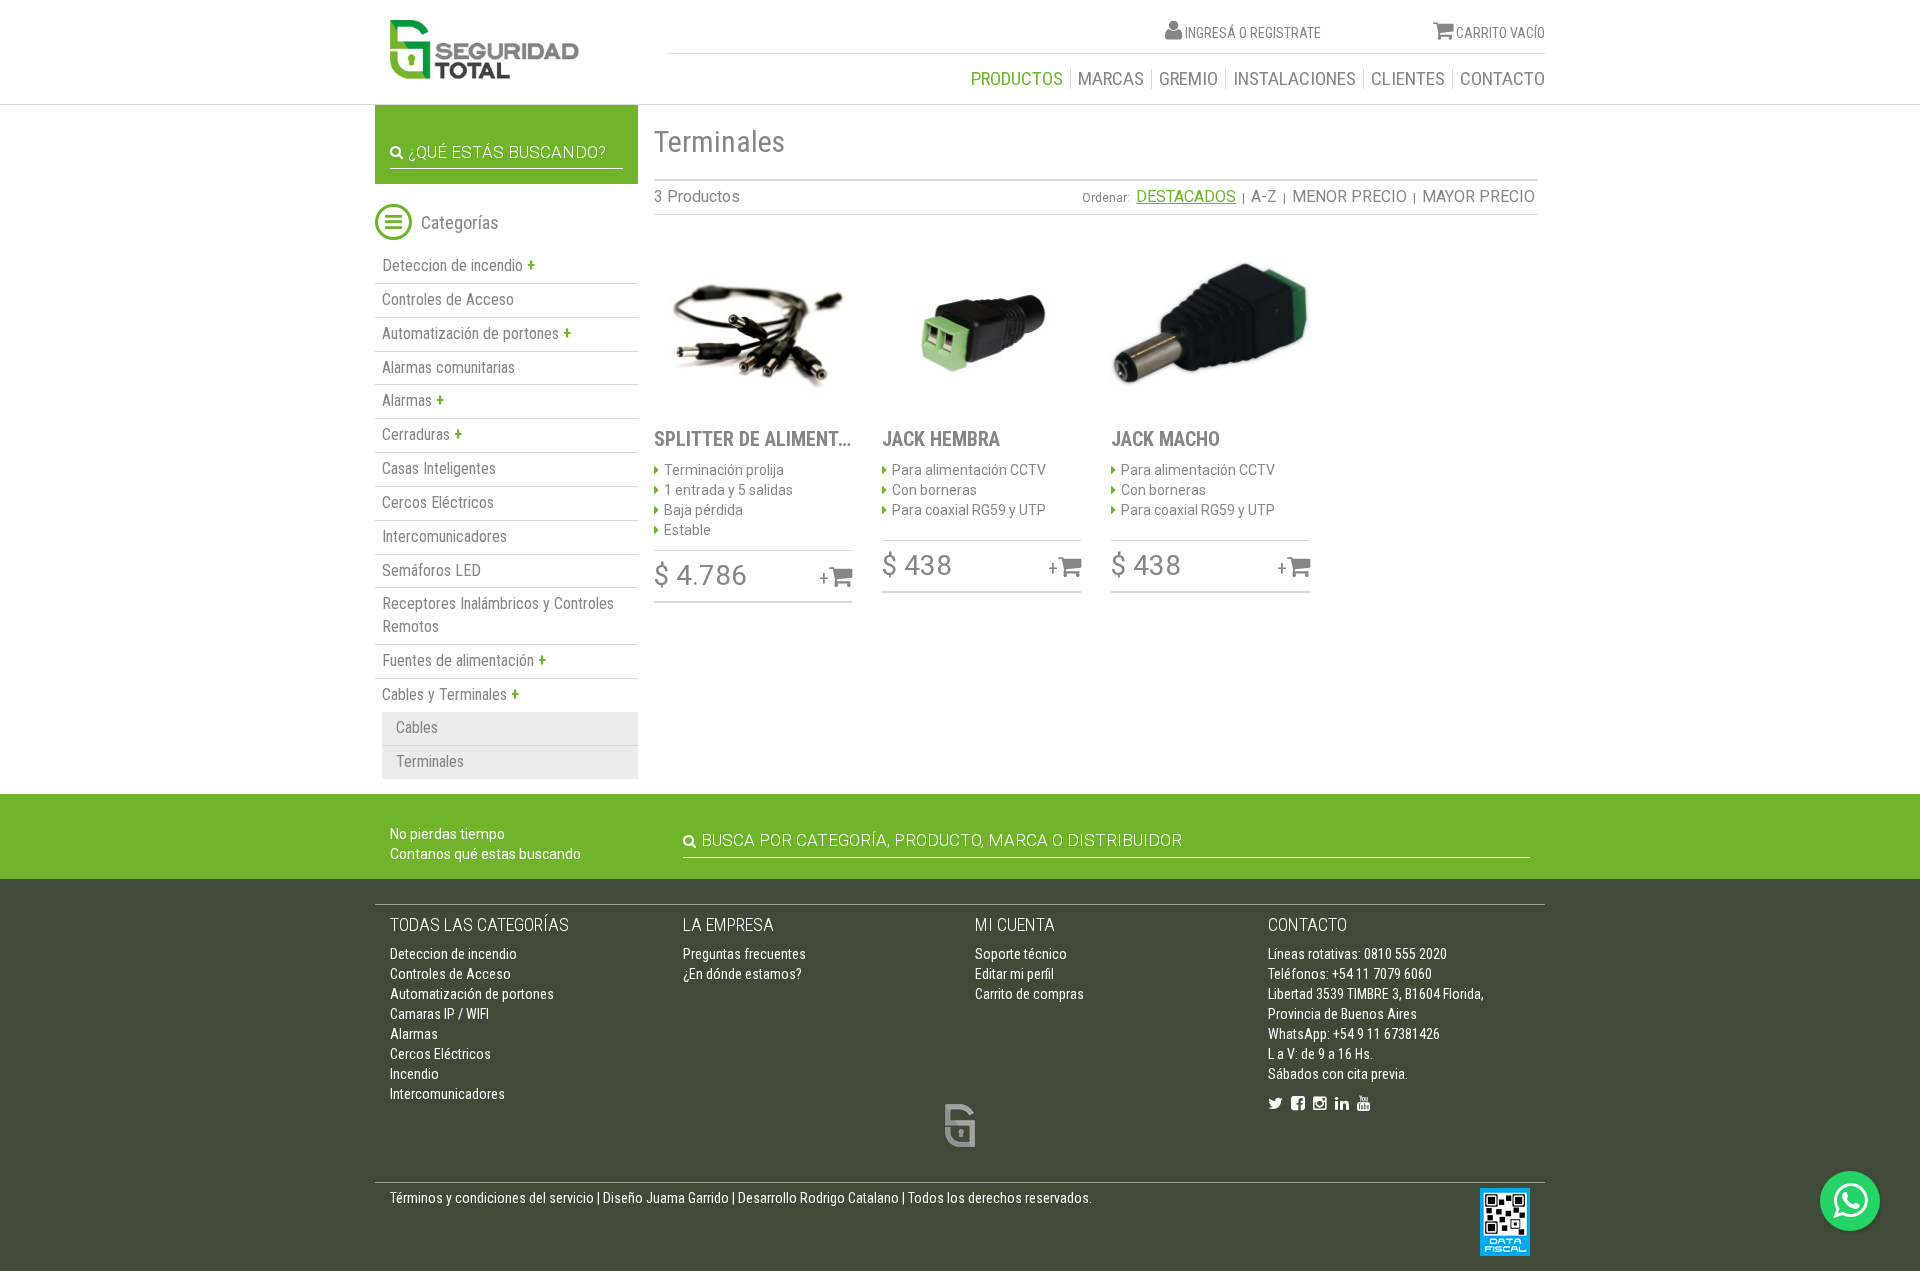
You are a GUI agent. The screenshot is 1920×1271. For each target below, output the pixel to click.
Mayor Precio (1478, 196)
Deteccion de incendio (453, 954)
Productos (1017, 79)
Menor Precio (1349, 196)
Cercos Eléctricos (438, 502)
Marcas (1111, 79)
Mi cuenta (1015, 924)
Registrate (1285, 33)
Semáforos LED (431, 570)
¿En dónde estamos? (742, 974)
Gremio (1188, 79)
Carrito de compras (1029, 994)
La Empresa (728, 924)
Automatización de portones (472, 994)
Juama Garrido (687, 1198)
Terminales (430, 761)
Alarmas (414, 1034)
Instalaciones (1294, 79)
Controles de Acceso (448, 299)
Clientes (1408, 79)
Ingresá (1210, 33)
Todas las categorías (479, 924)
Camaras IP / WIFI (439, 1014)
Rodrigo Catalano (849, 1198)
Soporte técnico (1021, 954)
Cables (417, 727)
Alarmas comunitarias (448, 367)
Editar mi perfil (1014, 974)
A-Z (1264, 196)
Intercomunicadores (444, 536)
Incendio (414, 1074)
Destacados (1186, 196)
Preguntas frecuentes (744, 954)
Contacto (1502, 79)
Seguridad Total (484, 49)
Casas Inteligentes (439, 468)
